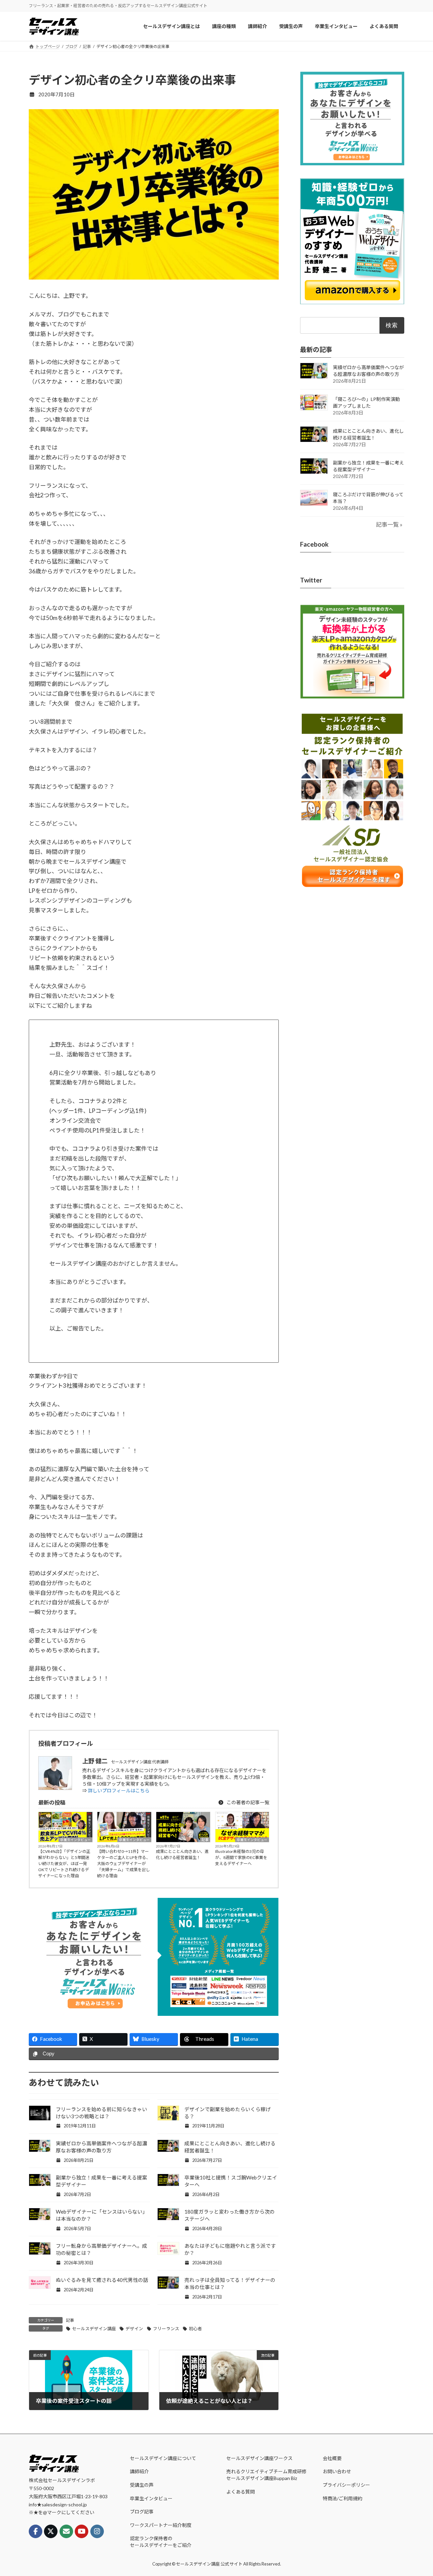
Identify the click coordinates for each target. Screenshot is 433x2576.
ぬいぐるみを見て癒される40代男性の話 (102, 2280)
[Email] (66, 2531)
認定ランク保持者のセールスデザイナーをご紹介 (161, 2542)
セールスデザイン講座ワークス (259, 2458)
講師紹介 (139, 2471)
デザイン (134, 2329)
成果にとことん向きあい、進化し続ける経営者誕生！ (182, 1854)
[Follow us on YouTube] (82, 2531)
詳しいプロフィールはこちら (119, 1791)
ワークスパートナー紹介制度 (161, 2525)
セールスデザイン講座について (163, 2458)
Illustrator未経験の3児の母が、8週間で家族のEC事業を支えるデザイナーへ (241, 1857)
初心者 (195, 2329)
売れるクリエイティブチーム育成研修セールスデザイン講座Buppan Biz (266, 2475)
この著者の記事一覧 (247, 1802)
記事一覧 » (389, 524)
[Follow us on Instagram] (97, 2531)
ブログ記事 (142, 2512)
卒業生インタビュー (75, 1840)
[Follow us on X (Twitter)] (51, 2531)
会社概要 (332, 2458)
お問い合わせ (337, 2471)
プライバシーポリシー (346, 2485)
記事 (205, 1840)
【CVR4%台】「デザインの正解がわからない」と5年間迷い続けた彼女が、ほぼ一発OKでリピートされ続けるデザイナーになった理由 (64, 1864)
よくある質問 (241, 2492)
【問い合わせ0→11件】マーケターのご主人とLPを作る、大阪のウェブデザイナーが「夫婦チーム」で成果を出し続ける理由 (124, 1864)
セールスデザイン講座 (94, 2329)
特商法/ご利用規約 (343, 2498)
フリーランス (166, 2329)
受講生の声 (142, 2485)
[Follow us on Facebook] (36, 2531)
